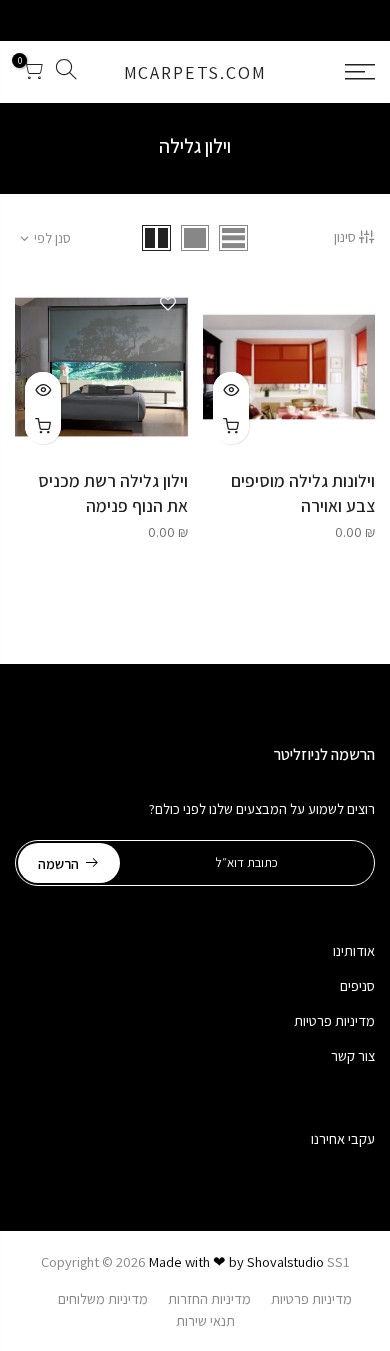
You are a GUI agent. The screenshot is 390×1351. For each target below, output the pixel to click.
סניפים (357, 985)
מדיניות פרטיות (334, 1020)
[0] (32, 72)
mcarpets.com (195, 72)
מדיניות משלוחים (103, 1298)
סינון (345, 236)
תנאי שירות (205, 1320)
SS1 (338, 1261)
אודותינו (354, 950)
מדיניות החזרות (209, 1298)
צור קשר (353, 1055)
